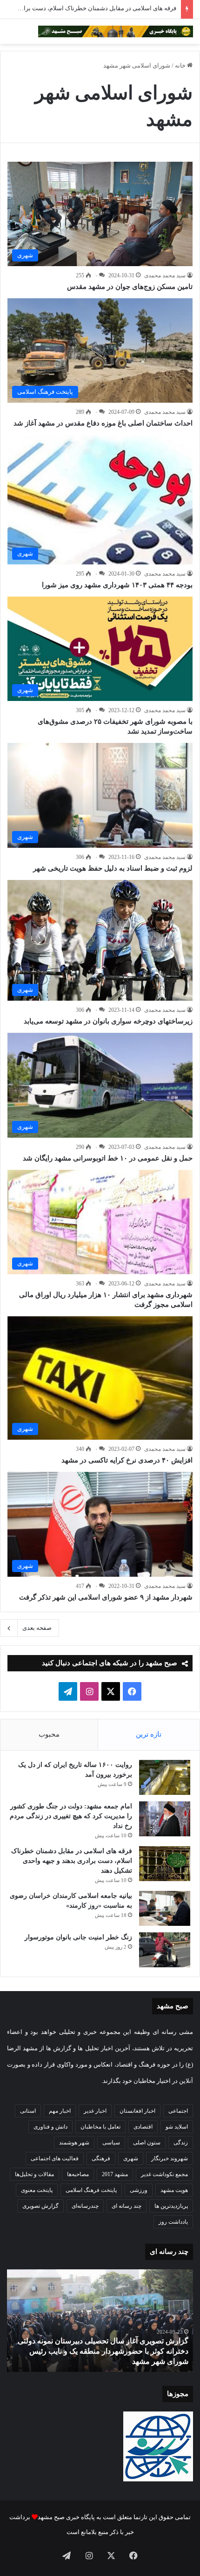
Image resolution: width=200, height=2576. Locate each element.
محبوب (49, 1734)
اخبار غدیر (95, 2111)
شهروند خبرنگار (170, 2158)
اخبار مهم (60, 2111)
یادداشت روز (173, 2222)
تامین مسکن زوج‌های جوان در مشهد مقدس (130, 287)
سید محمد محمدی (165, 275)
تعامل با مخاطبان (100, 2127)
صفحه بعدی (37, 1628)
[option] (100, 2321)
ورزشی (139, 2190)
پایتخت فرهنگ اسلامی (91, 2190)
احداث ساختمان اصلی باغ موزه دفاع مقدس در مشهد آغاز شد (103, 423)
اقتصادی (143, 2127)
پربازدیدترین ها (171, 2206)
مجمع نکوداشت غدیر (164, 2174)
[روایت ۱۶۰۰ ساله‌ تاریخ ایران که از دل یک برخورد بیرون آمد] (165, 1777)
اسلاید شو (177, 2127)
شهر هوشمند (74, 2143)
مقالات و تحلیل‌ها (34, 2174)
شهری (131, 2158)
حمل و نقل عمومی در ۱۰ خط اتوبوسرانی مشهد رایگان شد (108, 1158)
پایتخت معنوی (37, 2190)
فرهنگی (101, 2158)
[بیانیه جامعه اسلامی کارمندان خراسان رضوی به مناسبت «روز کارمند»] (165, 1908)
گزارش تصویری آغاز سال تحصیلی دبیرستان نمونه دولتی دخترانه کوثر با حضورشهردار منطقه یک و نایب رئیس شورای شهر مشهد (103, 2351)
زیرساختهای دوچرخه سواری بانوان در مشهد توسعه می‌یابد (108, 1021)
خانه (181, 65)
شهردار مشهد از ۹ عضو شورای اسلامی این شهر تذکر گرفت (106, 1597)
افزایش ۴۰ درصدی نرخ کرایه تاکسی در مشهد (127, 1460)
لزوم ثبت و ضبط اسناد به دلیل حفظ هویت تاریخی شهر (113, 868)
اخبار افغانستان (137, 2111)
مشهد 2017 (115, 2174)
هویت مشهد (174, 2190)
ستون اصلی (147, 2143)
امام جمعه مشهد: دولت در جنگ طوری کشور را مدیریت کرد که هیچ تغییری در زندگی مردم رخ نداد (71, 1816)
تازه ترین (149, 1734)
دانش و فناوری (50, 2127)
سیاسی (111, 2143)
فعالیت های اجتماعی (55, 2158)
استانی (28, 2111)
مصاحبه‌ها (78, 2174)
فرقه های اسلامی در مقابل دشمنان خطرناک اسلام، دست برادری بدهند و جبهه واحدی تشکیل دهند (72, 1861)
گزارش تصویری (40, 2206)
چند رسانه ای (127, 2206)
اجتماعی (178, 2111)
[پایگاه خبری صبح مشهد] (116, 31)
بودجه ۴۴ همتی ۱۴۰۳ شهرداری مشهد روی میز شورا (117, 585)
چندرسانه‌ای (85, 2206)
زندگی (181, 2143)
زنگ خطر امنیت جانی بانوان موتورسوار (78, 1937)
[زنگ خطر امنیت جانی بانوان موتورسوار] (165, 1950)
